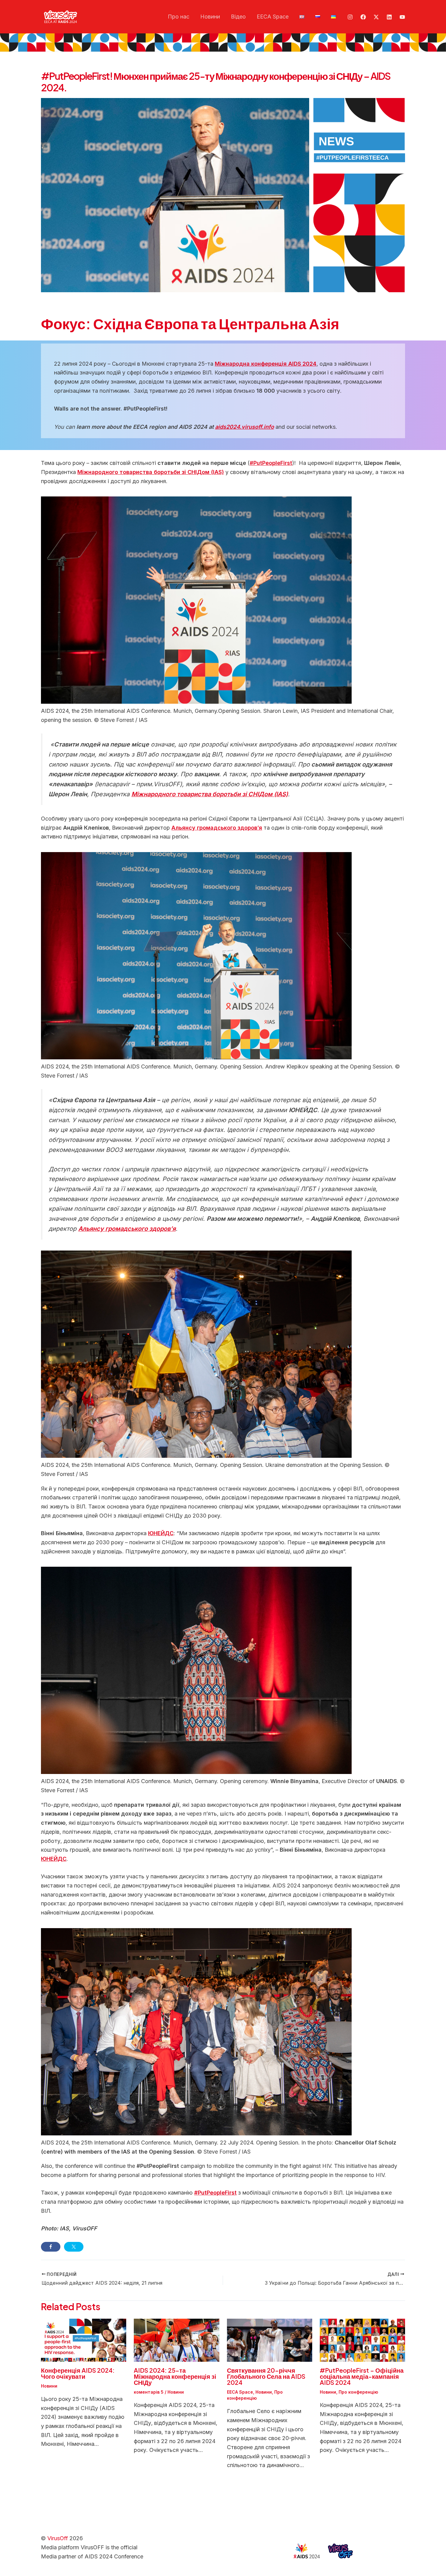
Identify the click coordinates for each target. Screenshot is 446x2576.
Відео (238, 17)
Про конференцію (358, 2392)
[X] (376, 17)
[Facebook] (363, 17)
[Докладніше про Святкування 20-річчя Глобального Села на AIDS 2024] (270, 2340)
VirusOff (58, 2538)
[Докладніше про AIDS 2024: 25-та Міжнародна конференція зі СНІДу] (176, 2340)
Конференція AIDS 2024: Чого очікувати (78, 2373)
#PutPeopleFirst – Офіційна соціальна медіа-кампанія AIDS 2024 (362, 2376)
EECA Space (273, 17)
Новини (210, 17)
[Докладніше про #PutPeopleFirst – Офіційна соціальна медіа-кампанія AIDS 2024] (362, 2340)
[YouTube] (402, 17)
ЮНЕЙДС (54, 1859)
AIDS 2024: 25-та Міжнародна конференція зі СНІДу (175, 2376)
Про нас (179, 17)
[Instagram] (350, 17)
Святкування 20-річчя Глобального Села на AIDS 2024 (266, 2376)
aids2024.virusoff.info (245, 427)
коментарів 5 (149, 2392)
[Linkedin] (389, 17)
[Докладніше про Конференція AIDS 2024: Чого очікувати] (84, 2340)
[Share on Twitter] (74, 2247)
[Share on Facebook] (51, 2247)
